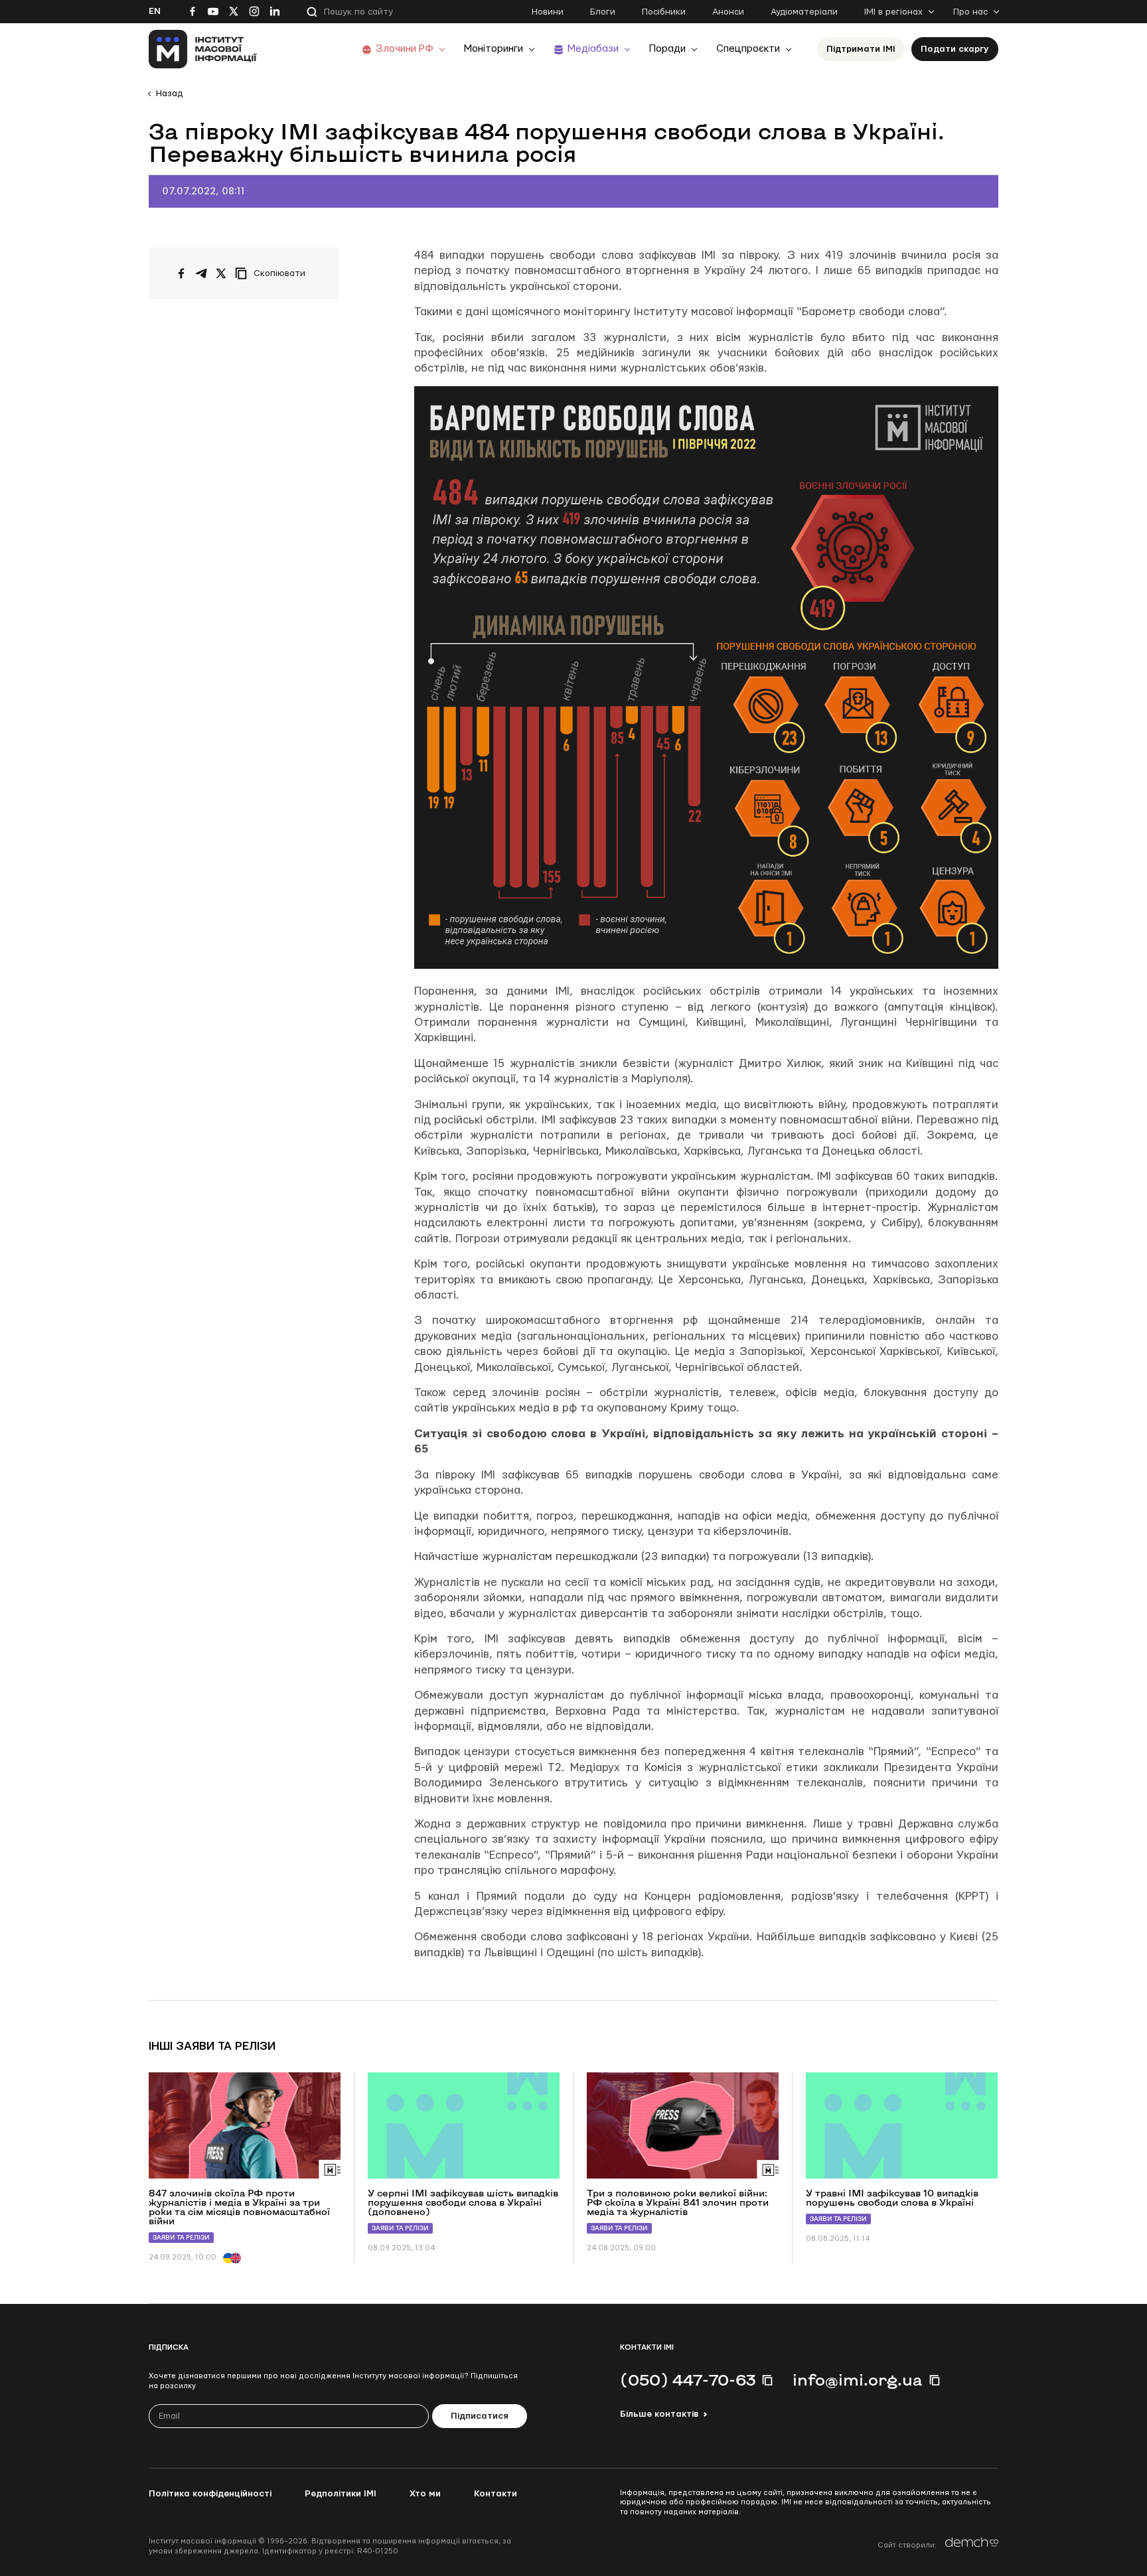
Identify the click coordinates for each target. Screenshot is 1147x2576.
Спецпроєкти (748, 49)
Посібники (664, 12)
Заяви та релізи (181, 2237)
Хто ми (425, 2494)
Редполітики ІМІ (341, 2494)
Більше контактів (659, 2414)
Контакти (496, 2494)
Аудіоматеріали (804, 12)
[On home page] (203, 49)
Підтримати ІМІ (861, 49)
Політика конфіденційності (210, 2494)
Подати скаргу (955, 49)
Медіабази (593, 49)
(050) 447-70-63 (688, 2380)
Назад (169, 94)
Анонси (728, 12)
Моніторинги (494, 49)
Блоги (603, 12)
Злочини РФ (405, 49)
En (155, 11)
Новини (548, 12)
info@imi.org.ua (858, 2380)
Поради (667, 49)
